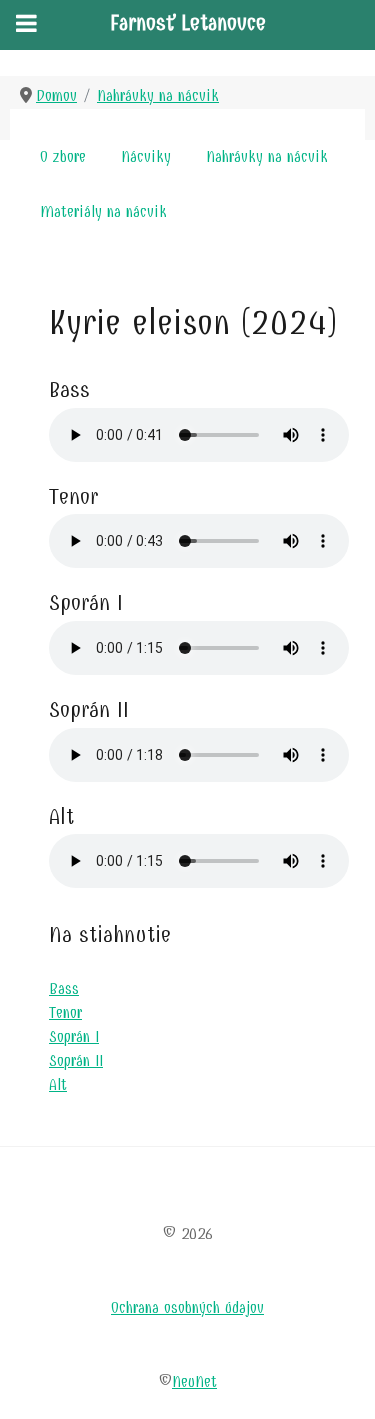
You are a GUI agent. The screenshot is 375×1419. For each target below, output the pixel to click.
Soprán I (74, 1036)
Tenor (65, 1012)
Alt (58, 1084)
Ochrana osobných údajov (187, 1307)
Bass (64, 988)
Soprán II (76, 1060)
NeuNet (194, 1381)
